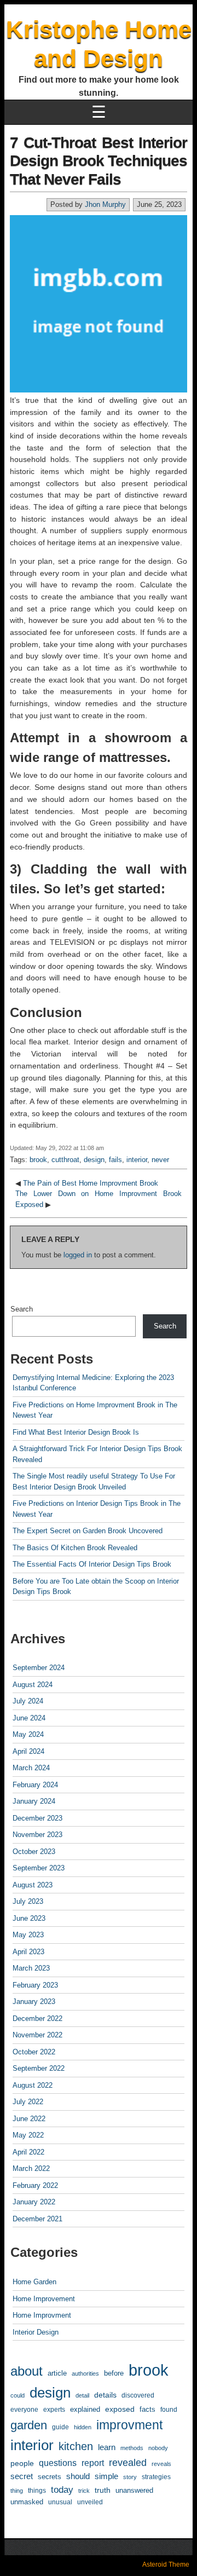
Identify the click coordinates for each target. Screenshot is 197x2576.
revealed (128, 2463)
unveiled (90, 2502)
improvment (129, 2425)
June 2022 (29, 2119)
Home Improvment (42, 2315)
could (18, 2395)
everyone (24, 2409)
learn (107, 2447)
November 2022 (37, 2035)
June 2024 (29, 1718)
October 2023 (34, 1852)
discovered (138, 2395)
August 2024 (33, 1685)
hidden (83, 2427)
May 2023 (28, 1935)
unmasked (27, 2502)
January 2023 (34, 2002)
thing (17, 2491)
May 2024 (28, 1734)
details (105, 2395)
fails (115, 1160)
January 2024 (34, 1801)
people (22, 2463)
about (27, 2371)
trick (84, 2491)
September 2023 (39, 1868)
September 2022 (39, 2068)
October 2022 (34, 2052)
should (78, 2476)
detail (82, 2395)
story (130, 2477)
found (169, 2409)
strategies (156, 2477)
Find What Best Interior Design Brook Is (76, 1432)
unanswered (134, 2490)
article (57, 2373)
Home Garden (34, 2282)
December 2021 (37, 2219)
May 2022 (28, 2135)
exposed (120, 2409)
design (94, 1160)
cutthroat (65, 1160)
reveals (161, 2464)
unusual (60, 2502)
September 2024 (39, 1668)
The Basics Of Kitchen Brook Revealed (75, 1548)
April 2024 (28, 1751)
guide (60, 2427)
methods (132, 2448)
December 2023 (37, 1818)
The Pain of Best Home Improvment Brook (91, 1183)
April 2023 (28, 1952)
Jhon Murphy (105, 204)
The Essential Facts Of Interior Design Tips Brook (92, 1564)
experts (54, 2410)
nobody (158, 2448)
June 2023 (29, 1918)
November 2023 (37, 1835)
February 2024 (35, 1785)
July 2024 (28, 1701)
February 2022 (35, 2185)
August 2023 (33, 1885)
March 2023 (31, 1968)
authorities (85, 2373)
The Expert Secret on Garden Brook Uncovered (88, 1531)
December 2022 (37, 2018)
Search (22, 1309)
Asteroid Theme (166, 2565)
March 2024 (31, 1768)
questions (58, 2463)
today (62, 2490)
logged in (78, 1255)
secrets (50, 2477)
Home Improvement (44, 2299)
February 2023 (35, 1985)
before (114, 2373)
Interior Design (36, 2332)
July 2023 (28, 1901)
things (37, 2490)
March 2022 (31, 2168)
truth (103, 2490)
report (93, 2463)
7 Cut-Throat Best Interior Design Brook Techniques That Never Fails (99, 161)
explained (85, 2409)
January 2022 (34, 2202)
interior (137, 1160)
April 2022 (28, 2152)
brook (38, 1160)
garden (29, 2425)
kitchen (76, 2446)
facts (147, 2409)
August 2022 (33, 2085)
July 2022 (28, 2102)
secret (22, 2476)
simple (106, 2476)
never (160, 1160)
